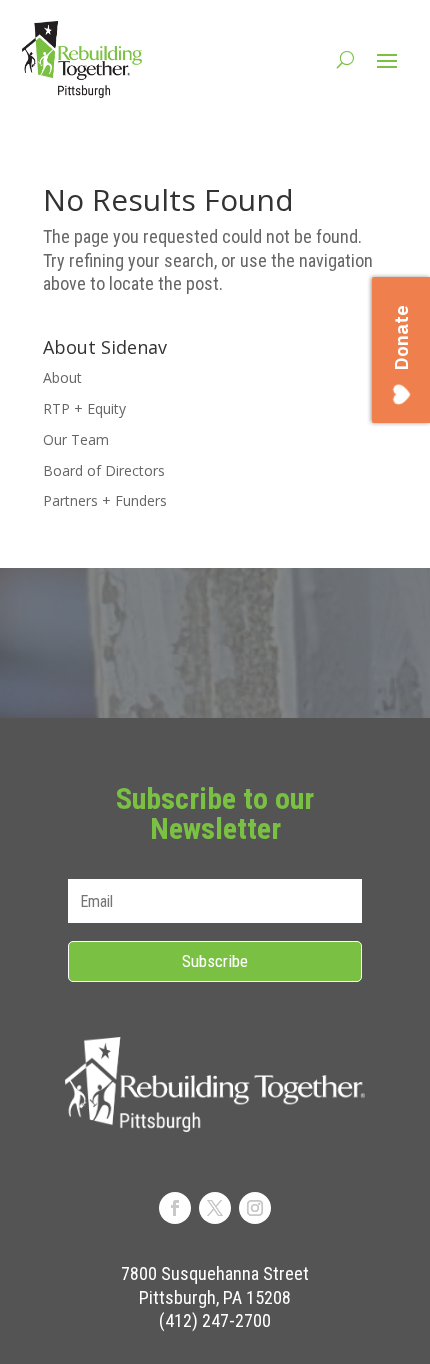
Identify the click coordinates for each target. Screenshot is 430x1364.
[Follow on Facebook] (175, 1208)
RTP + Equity (84, 408)
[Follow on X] (215, 1208)
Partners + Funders (105, 500)
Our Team (76, 439)
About (62, 377)
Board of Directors (104, 470)
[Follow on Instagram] (255, 1208)
